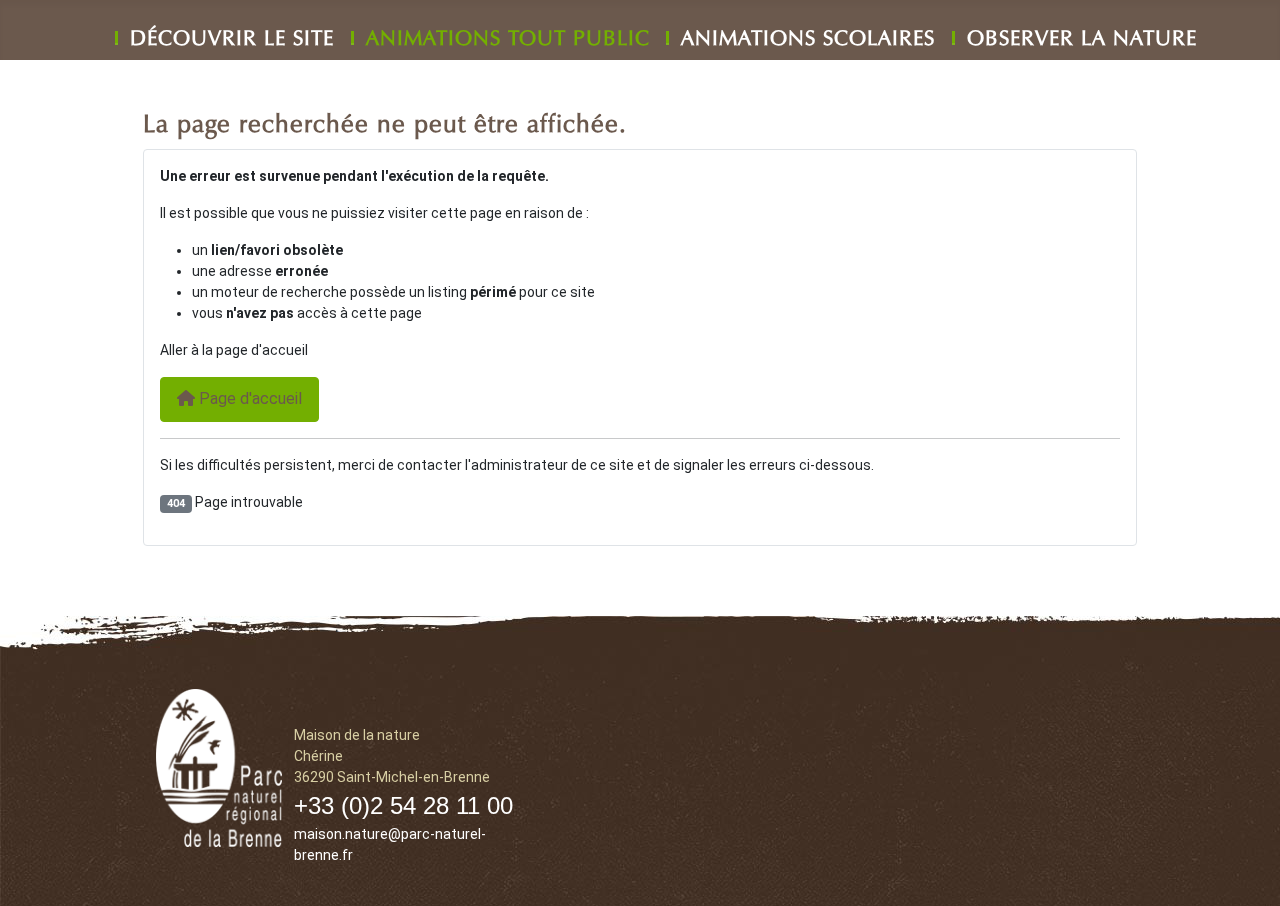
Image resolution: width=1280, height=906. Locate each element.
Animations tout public (508, 34)
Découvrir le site (232, 34)
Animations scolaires (808, 34)
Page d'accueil (248, 398)
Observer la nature (1082, 34)
